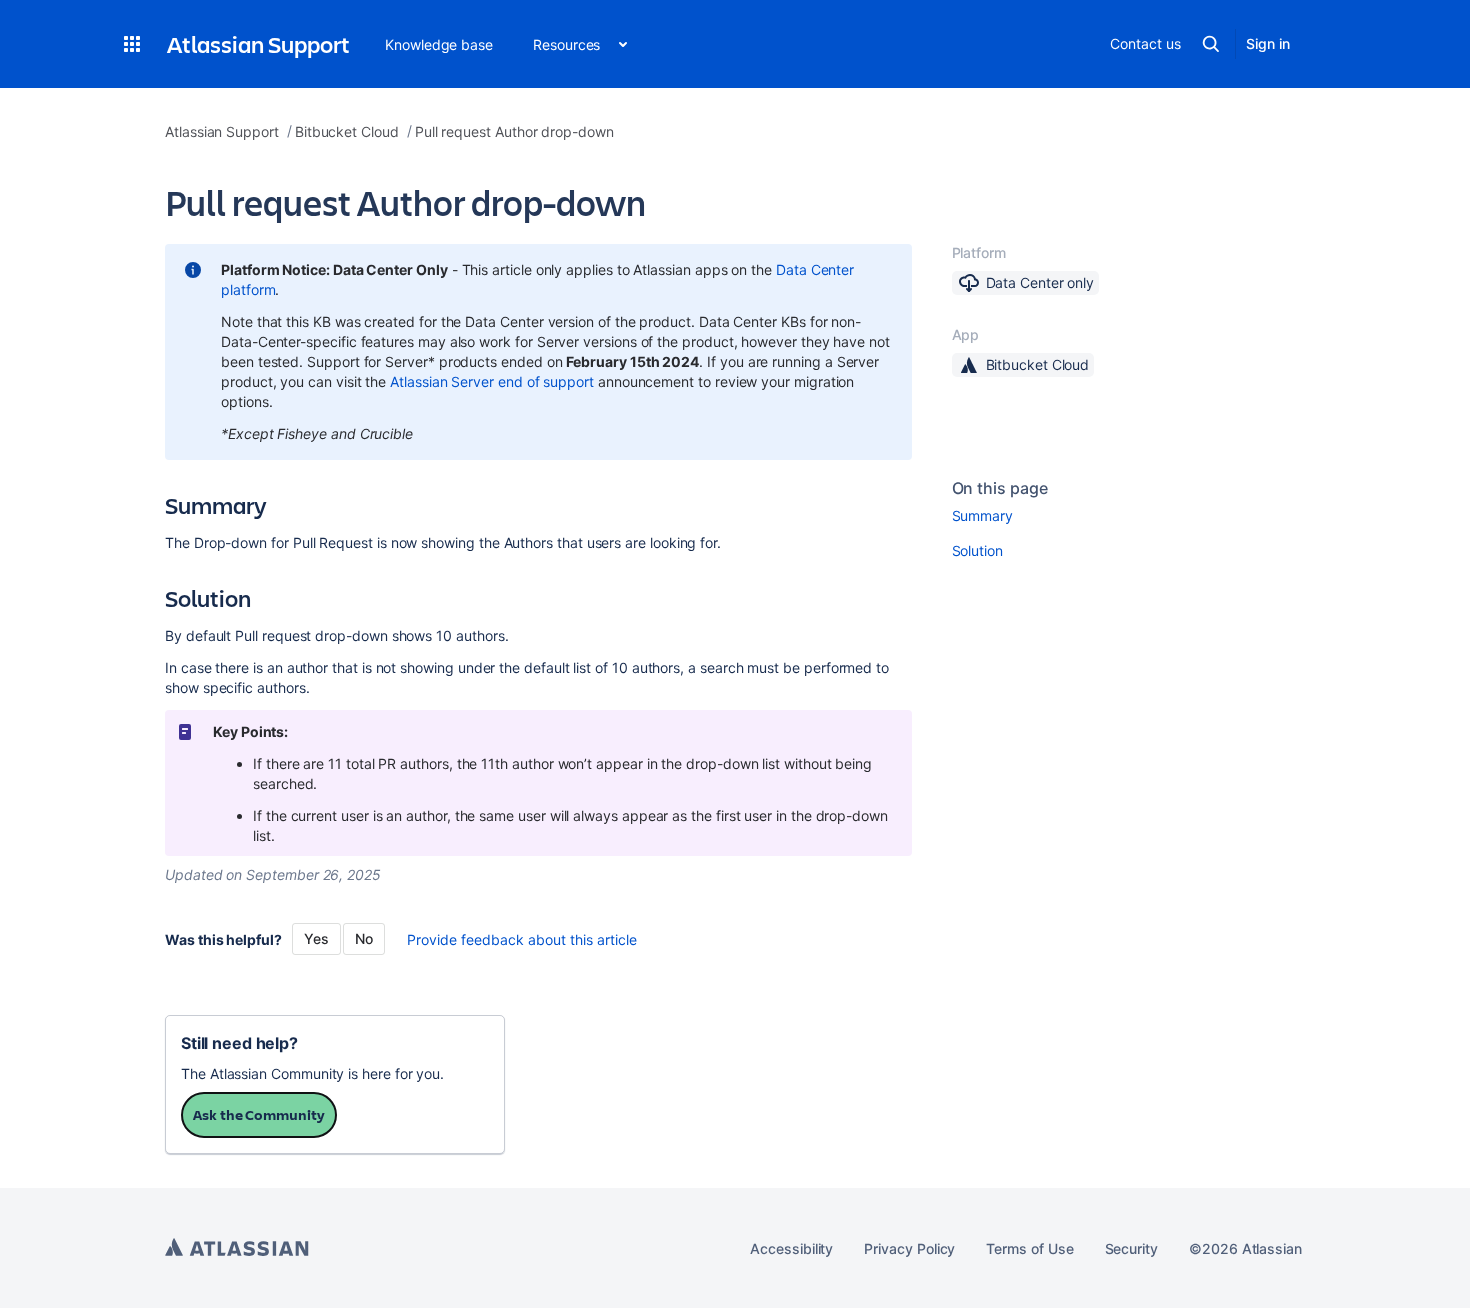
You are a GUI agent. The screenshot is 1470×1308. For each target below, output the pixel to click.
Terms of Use (1029, 1248)
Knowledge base (439, 44)
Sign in (1268, 43)
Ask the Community (259, 1114)
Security (1131, 1248)
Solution (977, 550)
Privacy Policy (909, 1248)
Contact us (1145, 43)
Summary (983, 515)
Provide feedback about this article (522, 939)
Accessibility (791, 1248)
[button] (132, 44)
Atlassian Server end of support (492, 381)
